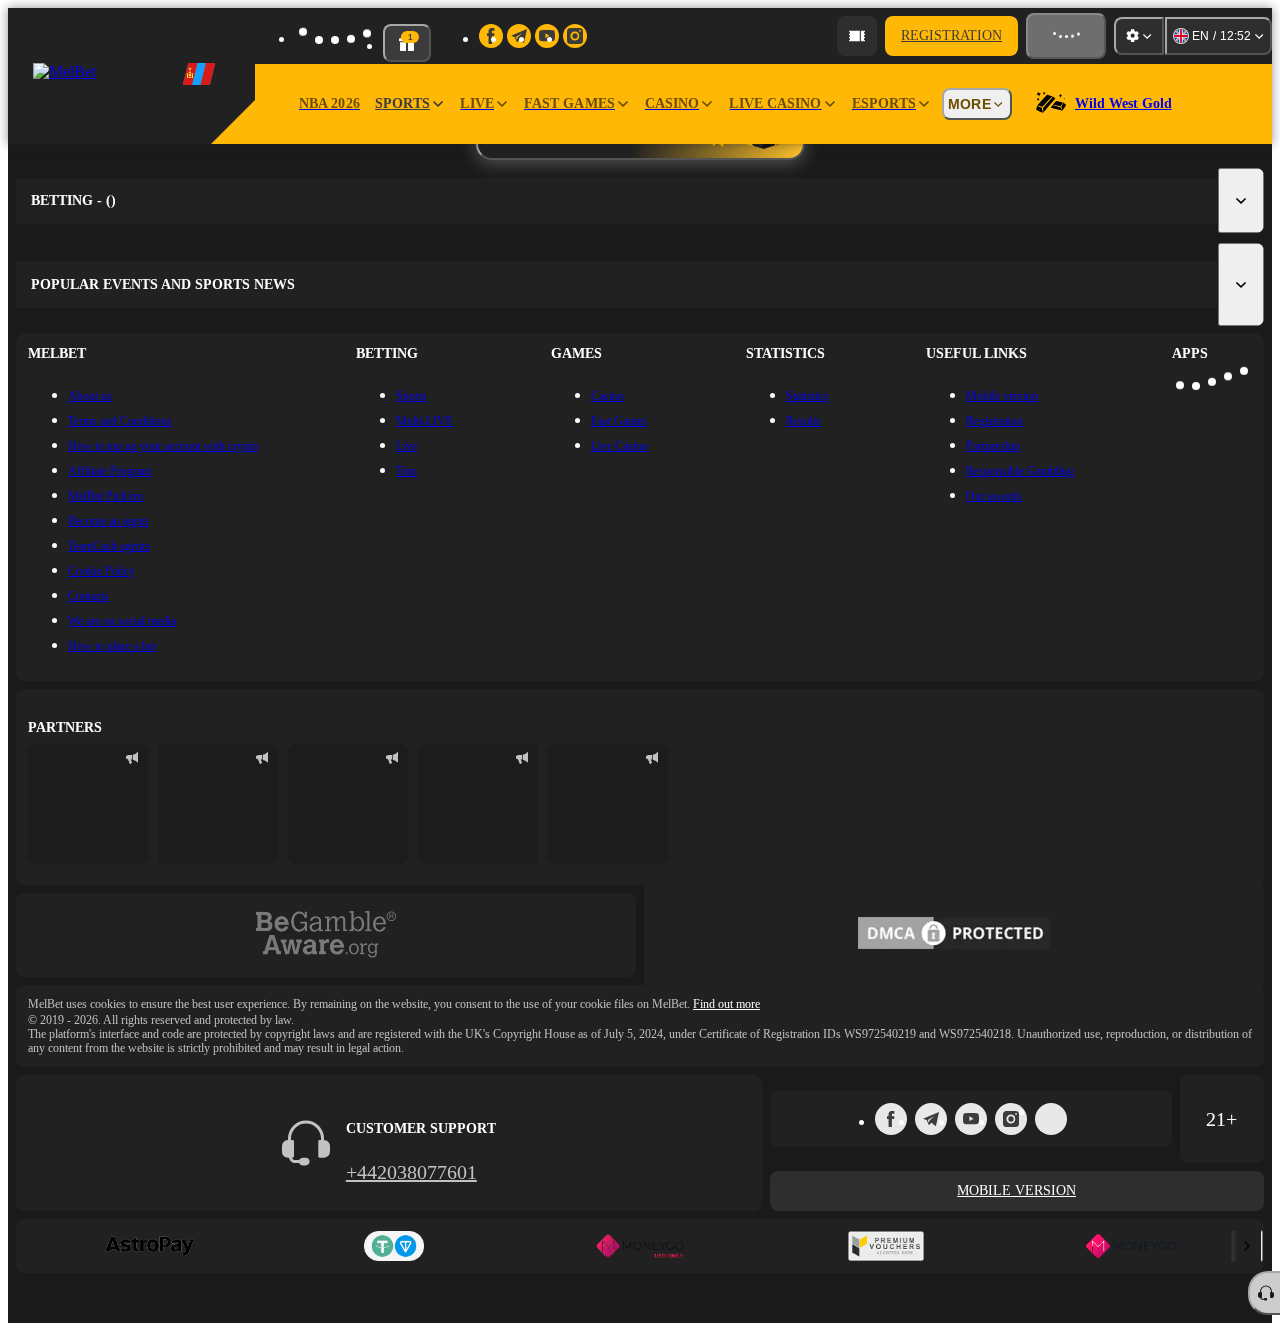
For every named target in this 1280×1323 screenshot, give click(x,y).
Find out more (726, 1004)
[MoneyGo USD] (640, 1246)
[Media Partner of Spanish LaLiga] (88, 804)
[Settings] (1139, 36)
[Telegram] (931, 1119)
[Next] (1247, 1246)
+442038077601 (411, 1172)
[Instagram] (1011, 1119)
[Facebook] (891, 1119)
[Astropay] (149, 1246)
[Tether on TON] (395, 1246)
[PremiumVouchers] (886, 1246)
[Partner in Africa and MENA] (218, 804)
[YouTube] (971, 1119)
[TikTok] (1051, 1119)
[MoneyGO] (1131, 1246)
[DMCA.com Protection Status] (954, 935)
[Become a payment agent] (857, 36)
